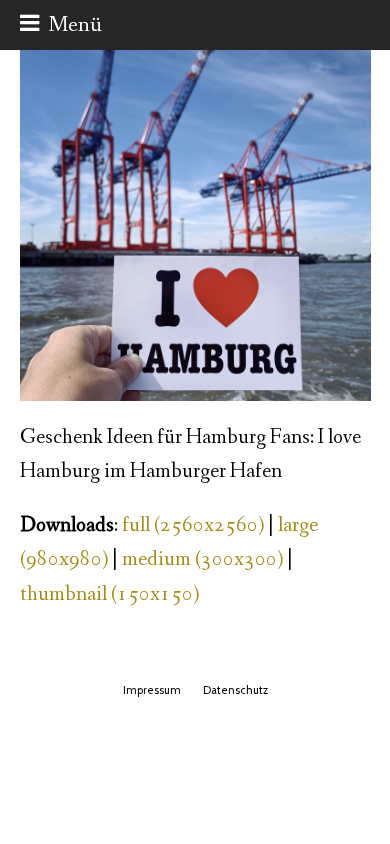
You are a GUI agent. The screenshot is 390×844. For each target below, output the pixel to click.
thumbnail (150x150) (109, 594)
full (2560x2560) (193, 525)
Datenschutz (235, 690)
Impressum (152, 690)
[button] (61, 25)
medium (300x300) (202, 559)
